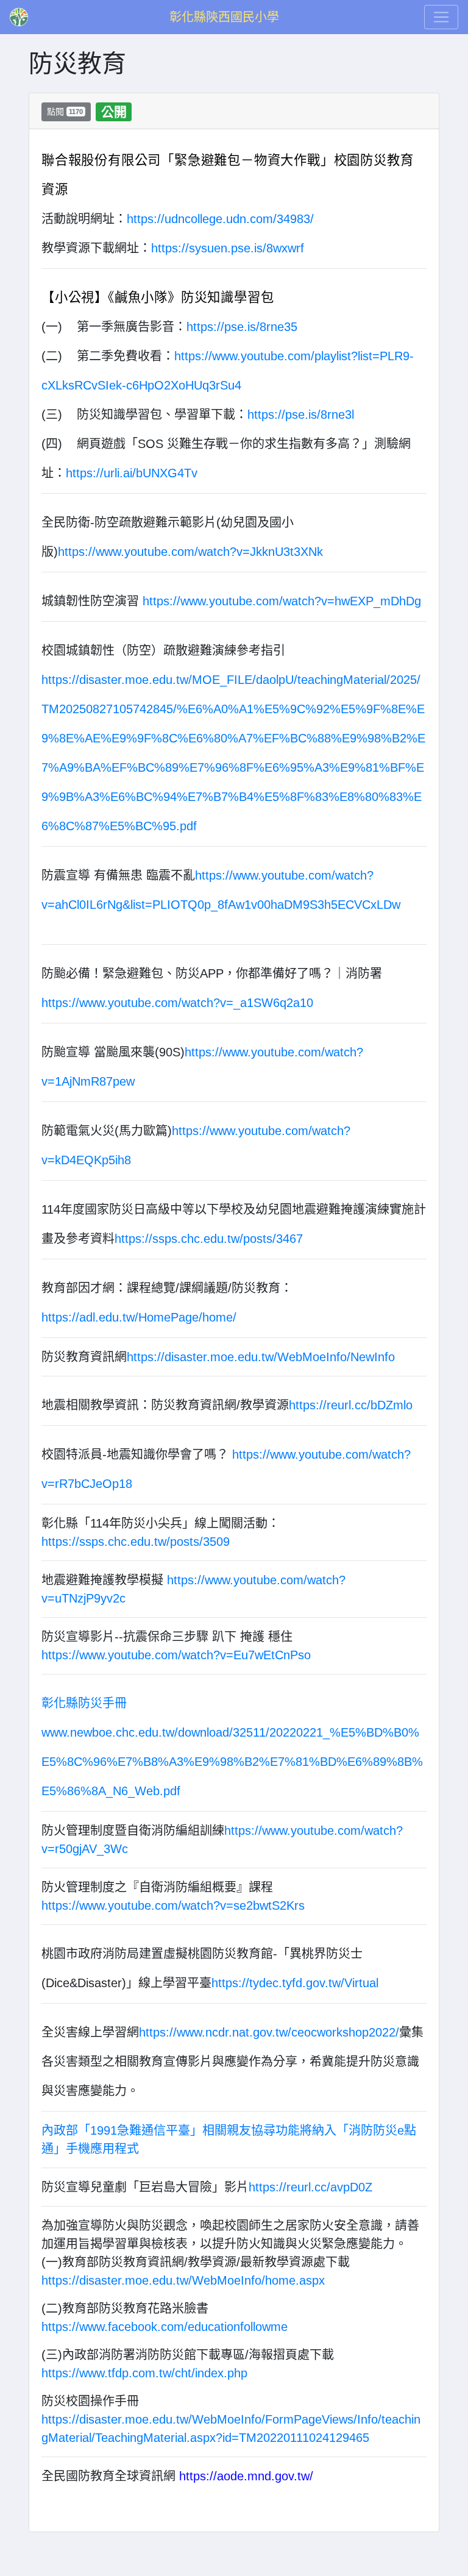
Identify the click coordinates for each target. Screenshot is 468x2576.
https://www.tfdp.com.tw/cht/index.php (144, 2373)
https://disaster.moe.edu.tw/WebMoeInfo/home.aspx (183, 2280)
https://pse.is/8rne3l (301, 415)
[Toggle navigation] (441, 17)
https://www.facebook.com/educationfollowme (165, 2327)
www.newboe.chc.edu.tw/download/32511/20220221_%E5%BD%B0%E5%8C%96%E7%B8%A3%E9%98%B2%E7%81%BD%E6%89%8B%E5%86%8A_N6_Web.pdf (232, 1762)
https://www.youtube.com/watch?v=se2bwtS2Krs (173, 1905)
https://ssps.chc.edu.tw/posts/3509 (136, 1542)
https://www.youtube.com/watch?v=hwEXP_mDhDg (282, 601)
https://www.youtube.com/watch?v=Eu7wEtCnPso (176, 1655)
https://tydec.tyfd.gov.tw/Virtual (295, 1983)
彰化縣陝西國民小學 (224, 17)
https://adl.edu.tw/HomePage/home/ (139, 1317)
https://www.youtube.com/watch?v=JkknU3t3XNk (190, 552)
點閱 (65, 112)
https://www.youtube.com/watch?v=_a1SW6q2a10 (177, 1003)
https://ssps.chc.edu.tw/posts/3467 (209, 1239)
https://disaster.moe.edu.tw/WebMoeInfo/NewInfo (261, 1357)
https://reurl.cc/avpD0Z (310, 2187)
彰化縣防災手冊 (84, 1703)
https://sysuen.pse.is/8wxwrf (228, 248)
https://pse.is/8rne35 (242, 327)
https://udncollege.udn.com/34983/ (222, 219)
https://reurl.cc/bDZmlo (351, 1405)
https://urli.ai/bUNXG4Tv (132, 473)
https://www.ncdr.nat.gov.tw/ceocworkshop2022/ (269, 2032)
